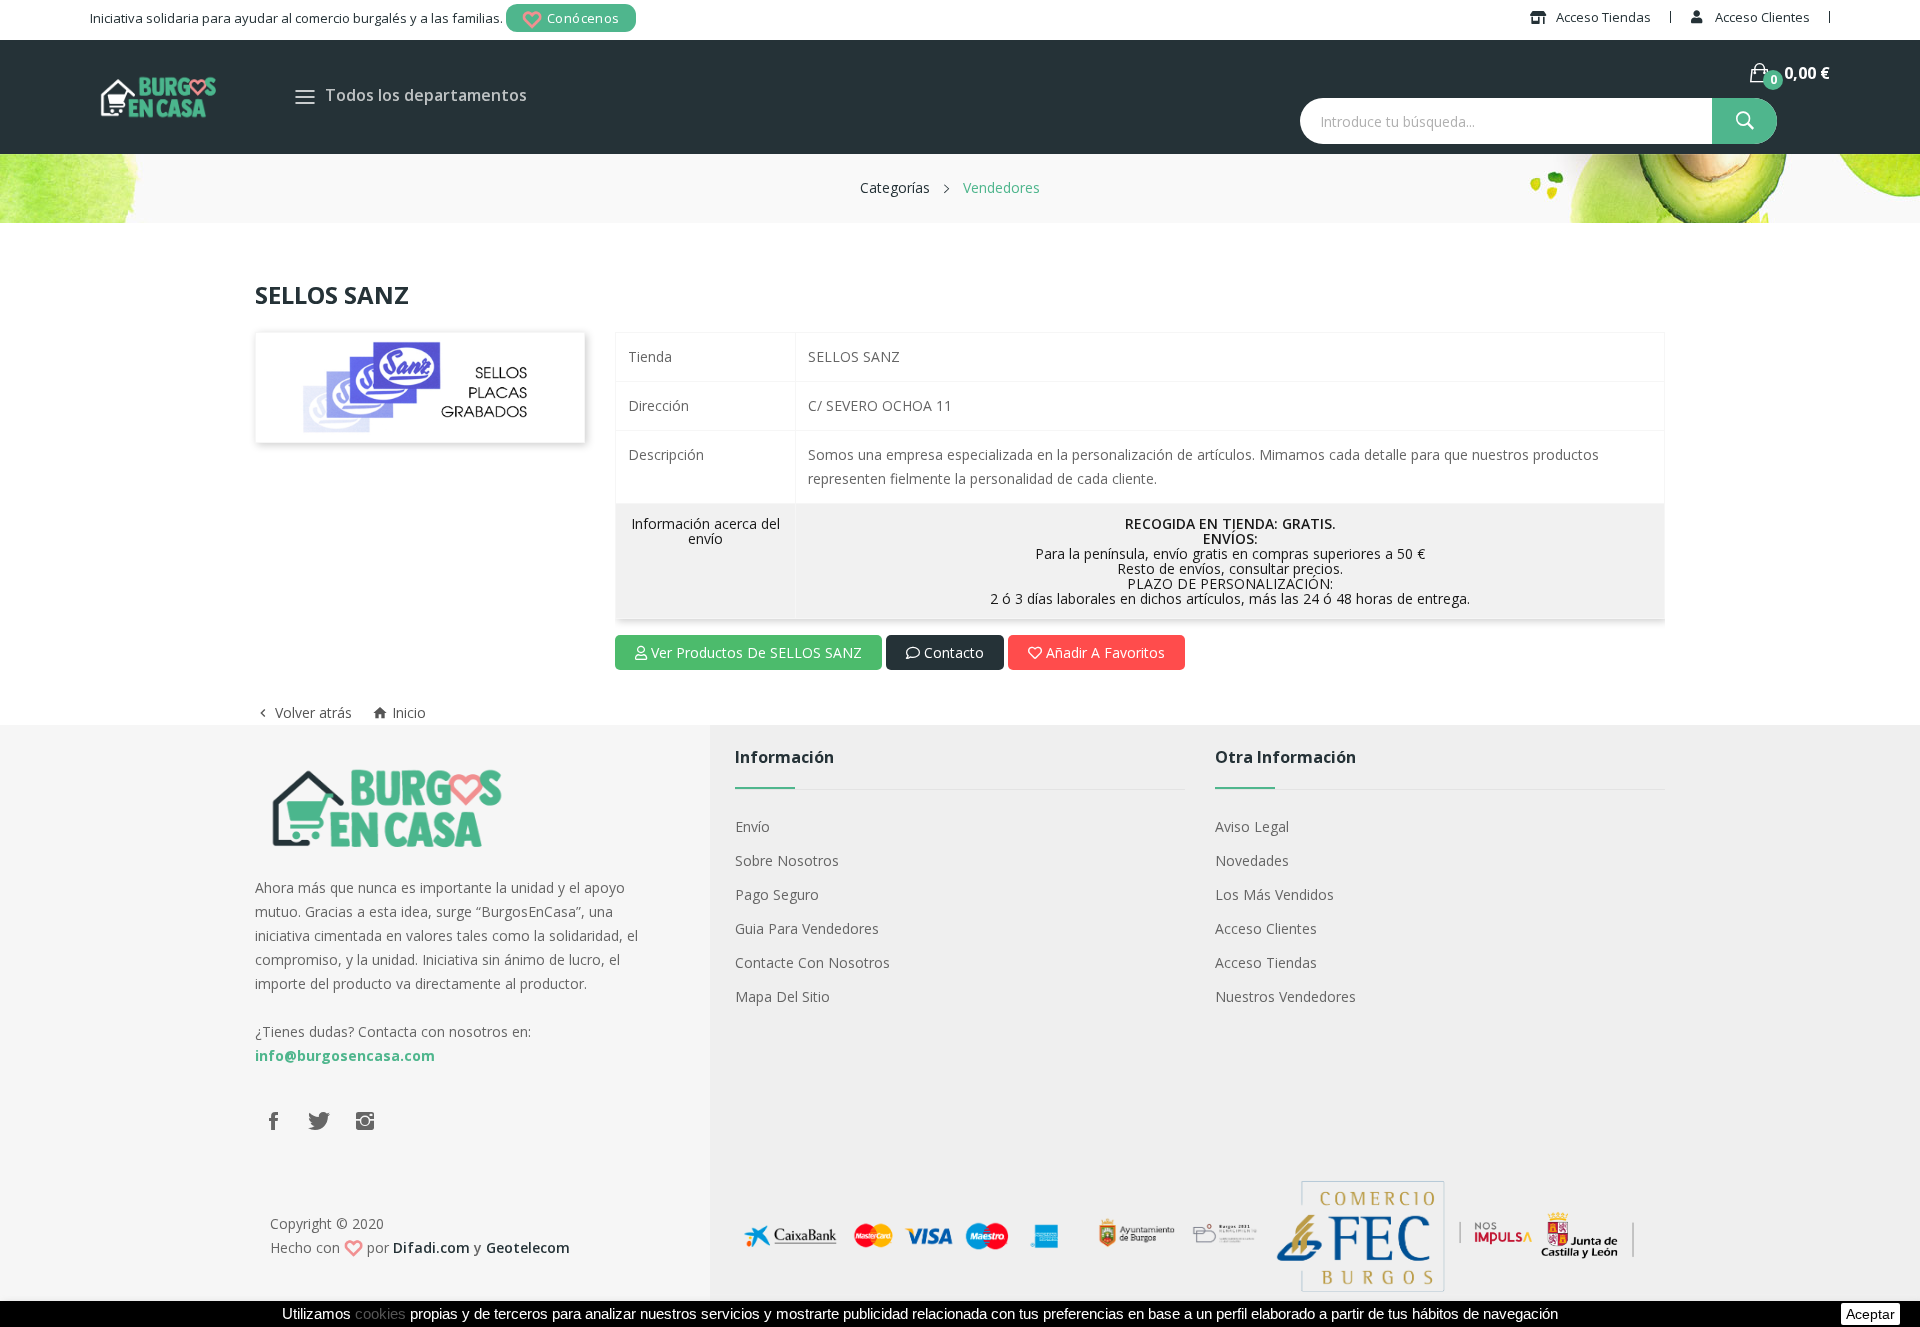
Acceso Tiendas (1266, 962)
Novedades (1252, 860)
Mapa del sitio (782, 996)
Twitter (319, 1121)
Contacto (952, 652)
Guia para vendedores (807, 928)
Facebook (273, 1121)
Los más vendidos (1274, 894)
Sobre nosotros (787, 860)
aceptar (1870, 1314)
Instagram (365, 1121)
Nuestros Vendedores (1285, 996)
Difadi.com (431, 1247)
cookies (380, 1314)
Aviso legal (1252, 826)
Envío (752, 826)
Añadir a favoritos (1103, 652)
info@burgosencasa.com (345, 1055)
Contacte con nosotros (812, 962)
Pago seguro (777, 894)
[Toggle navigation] (305, 96)
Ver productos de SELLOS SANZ (754, 652)
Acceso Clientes (1266, 928)
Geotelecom (528, 1247)
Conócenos (583, 18)
